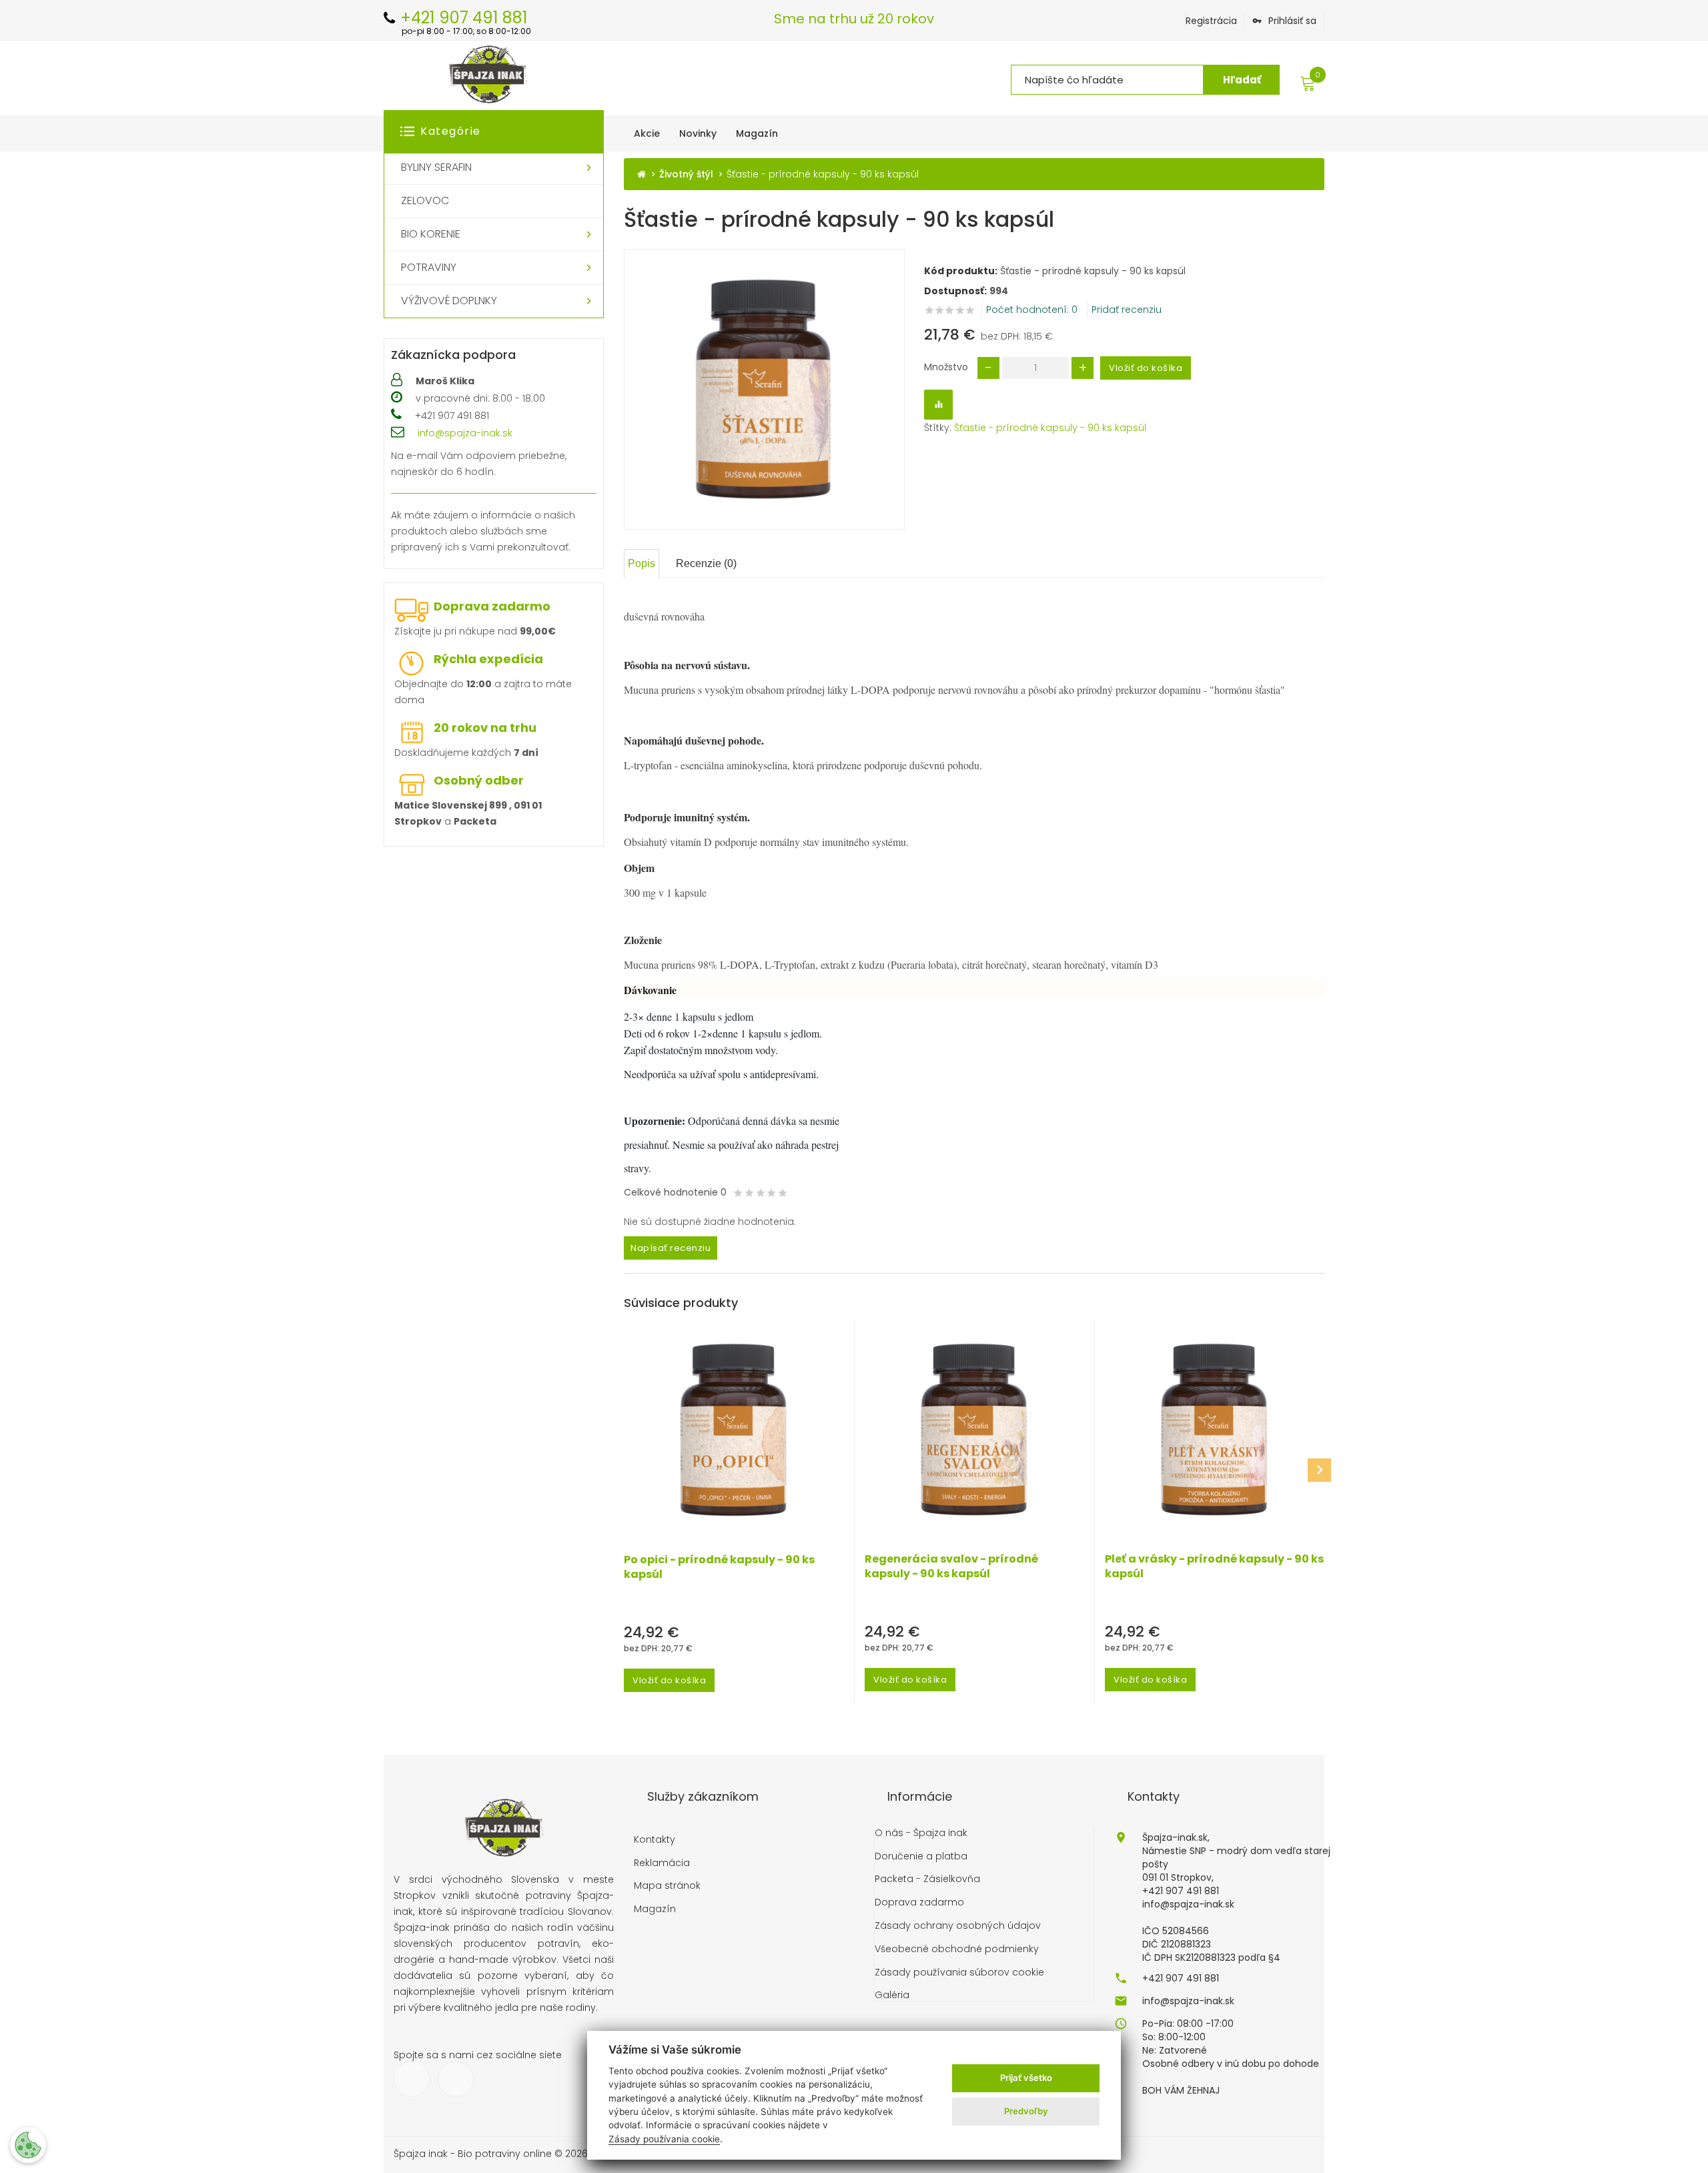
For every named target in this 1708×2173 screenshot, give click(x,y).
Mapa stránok (667, 1886)
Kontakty (655, 1840)
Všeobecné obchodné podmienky (957, 1949)
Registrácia (1211, 21)
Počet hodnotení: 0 (1032, 310)
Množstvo (946, 367)
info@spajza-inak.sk (465, 433)
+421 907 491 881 (1181, 1978)
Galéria (892, 1995)
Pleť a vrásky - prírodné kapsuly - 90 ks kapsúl (1214, 1567)
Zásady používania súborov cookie (959, 1973)
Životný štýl (686, 174)
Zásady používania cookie (664, 2139)
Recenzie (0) (706, 563)
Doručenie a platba (921, 1856)
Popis (642, 563)
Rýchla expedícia (488, 659)
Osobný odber (479, 780)
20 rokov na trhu (485, 728)
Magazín (655, 1909)
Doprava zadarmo (492, 606)
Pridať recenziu (1127, 310)
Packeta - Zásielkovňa (927, 1879)
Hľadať (1242, 80)
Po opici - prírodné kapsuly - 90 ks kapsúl (719, 1567)
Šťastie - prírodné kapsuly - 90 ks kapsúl (1050, 428)
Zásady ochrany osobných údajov (958, 1926)
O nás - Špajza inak (921, 1833)
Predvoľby (1026, 2111)
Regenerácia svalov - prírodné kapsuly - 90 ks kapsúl (951, 1567)
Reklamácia (662, 1863)
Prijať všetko (1026, 2078)
